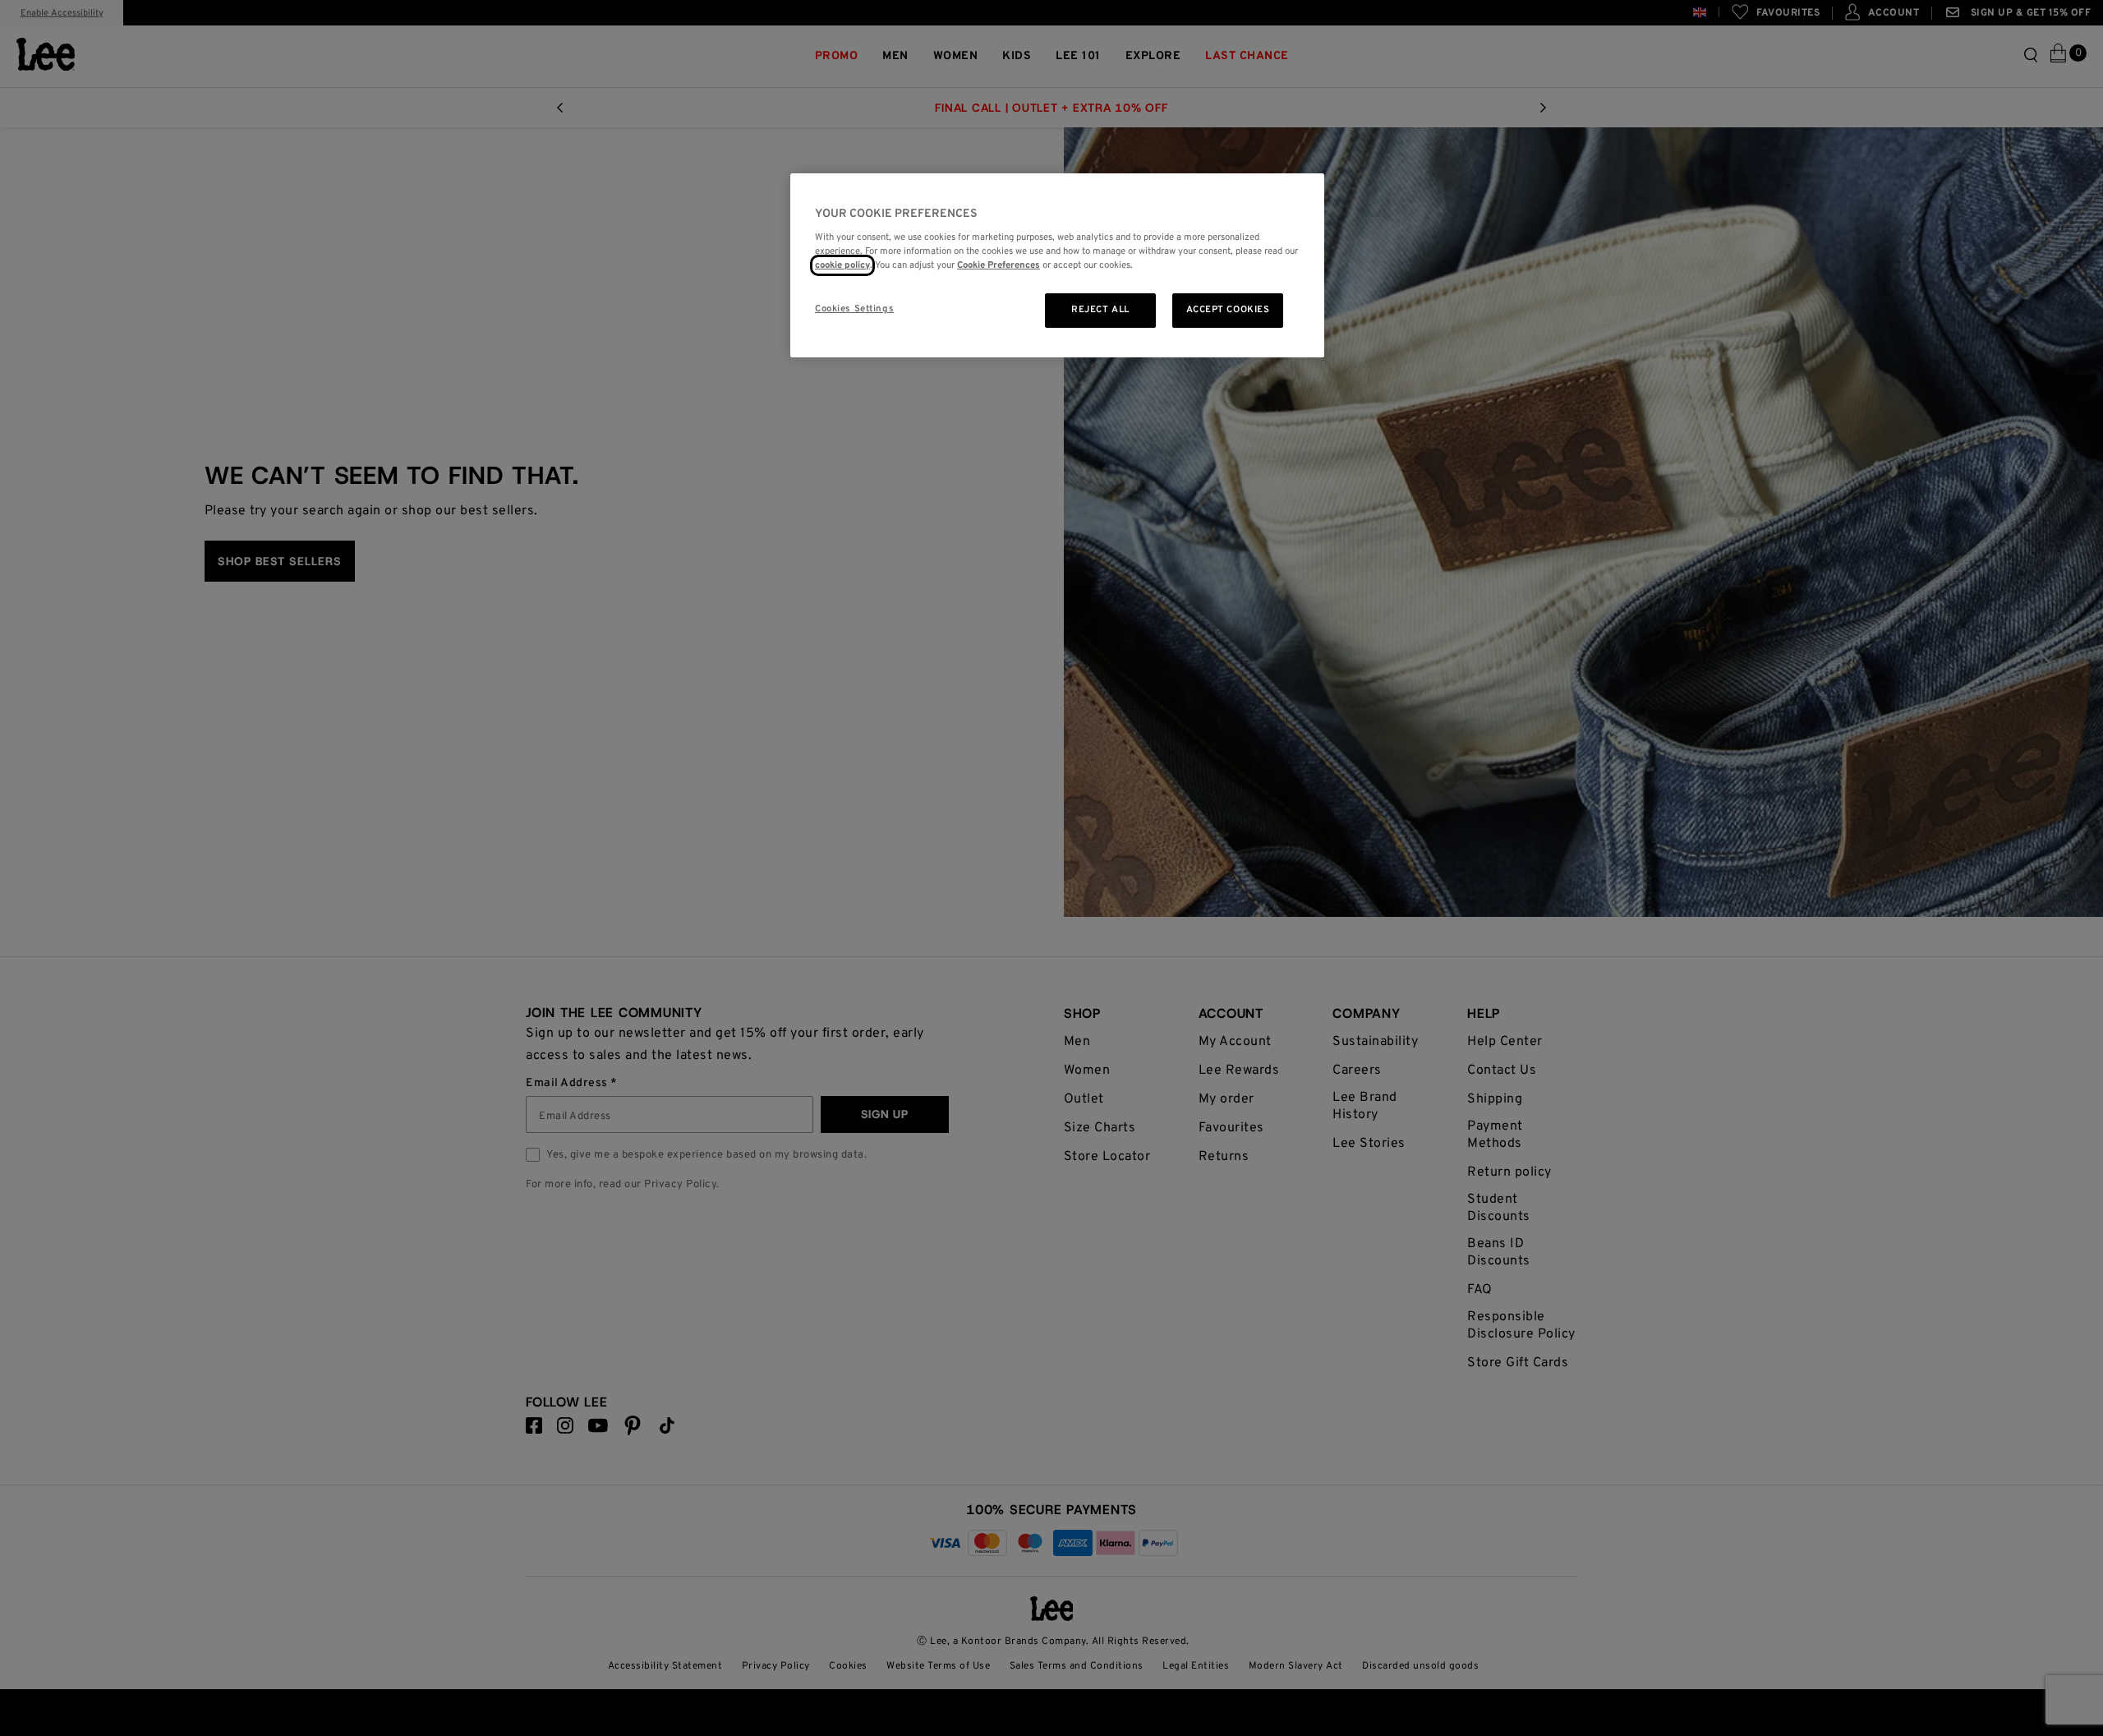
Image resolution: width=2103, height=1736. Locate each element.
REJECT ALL (1100, 310)
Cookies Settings (854, 309)
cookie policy (842, 265)
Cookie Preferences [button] (999, 265)
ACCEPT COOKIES (1228, 310)
